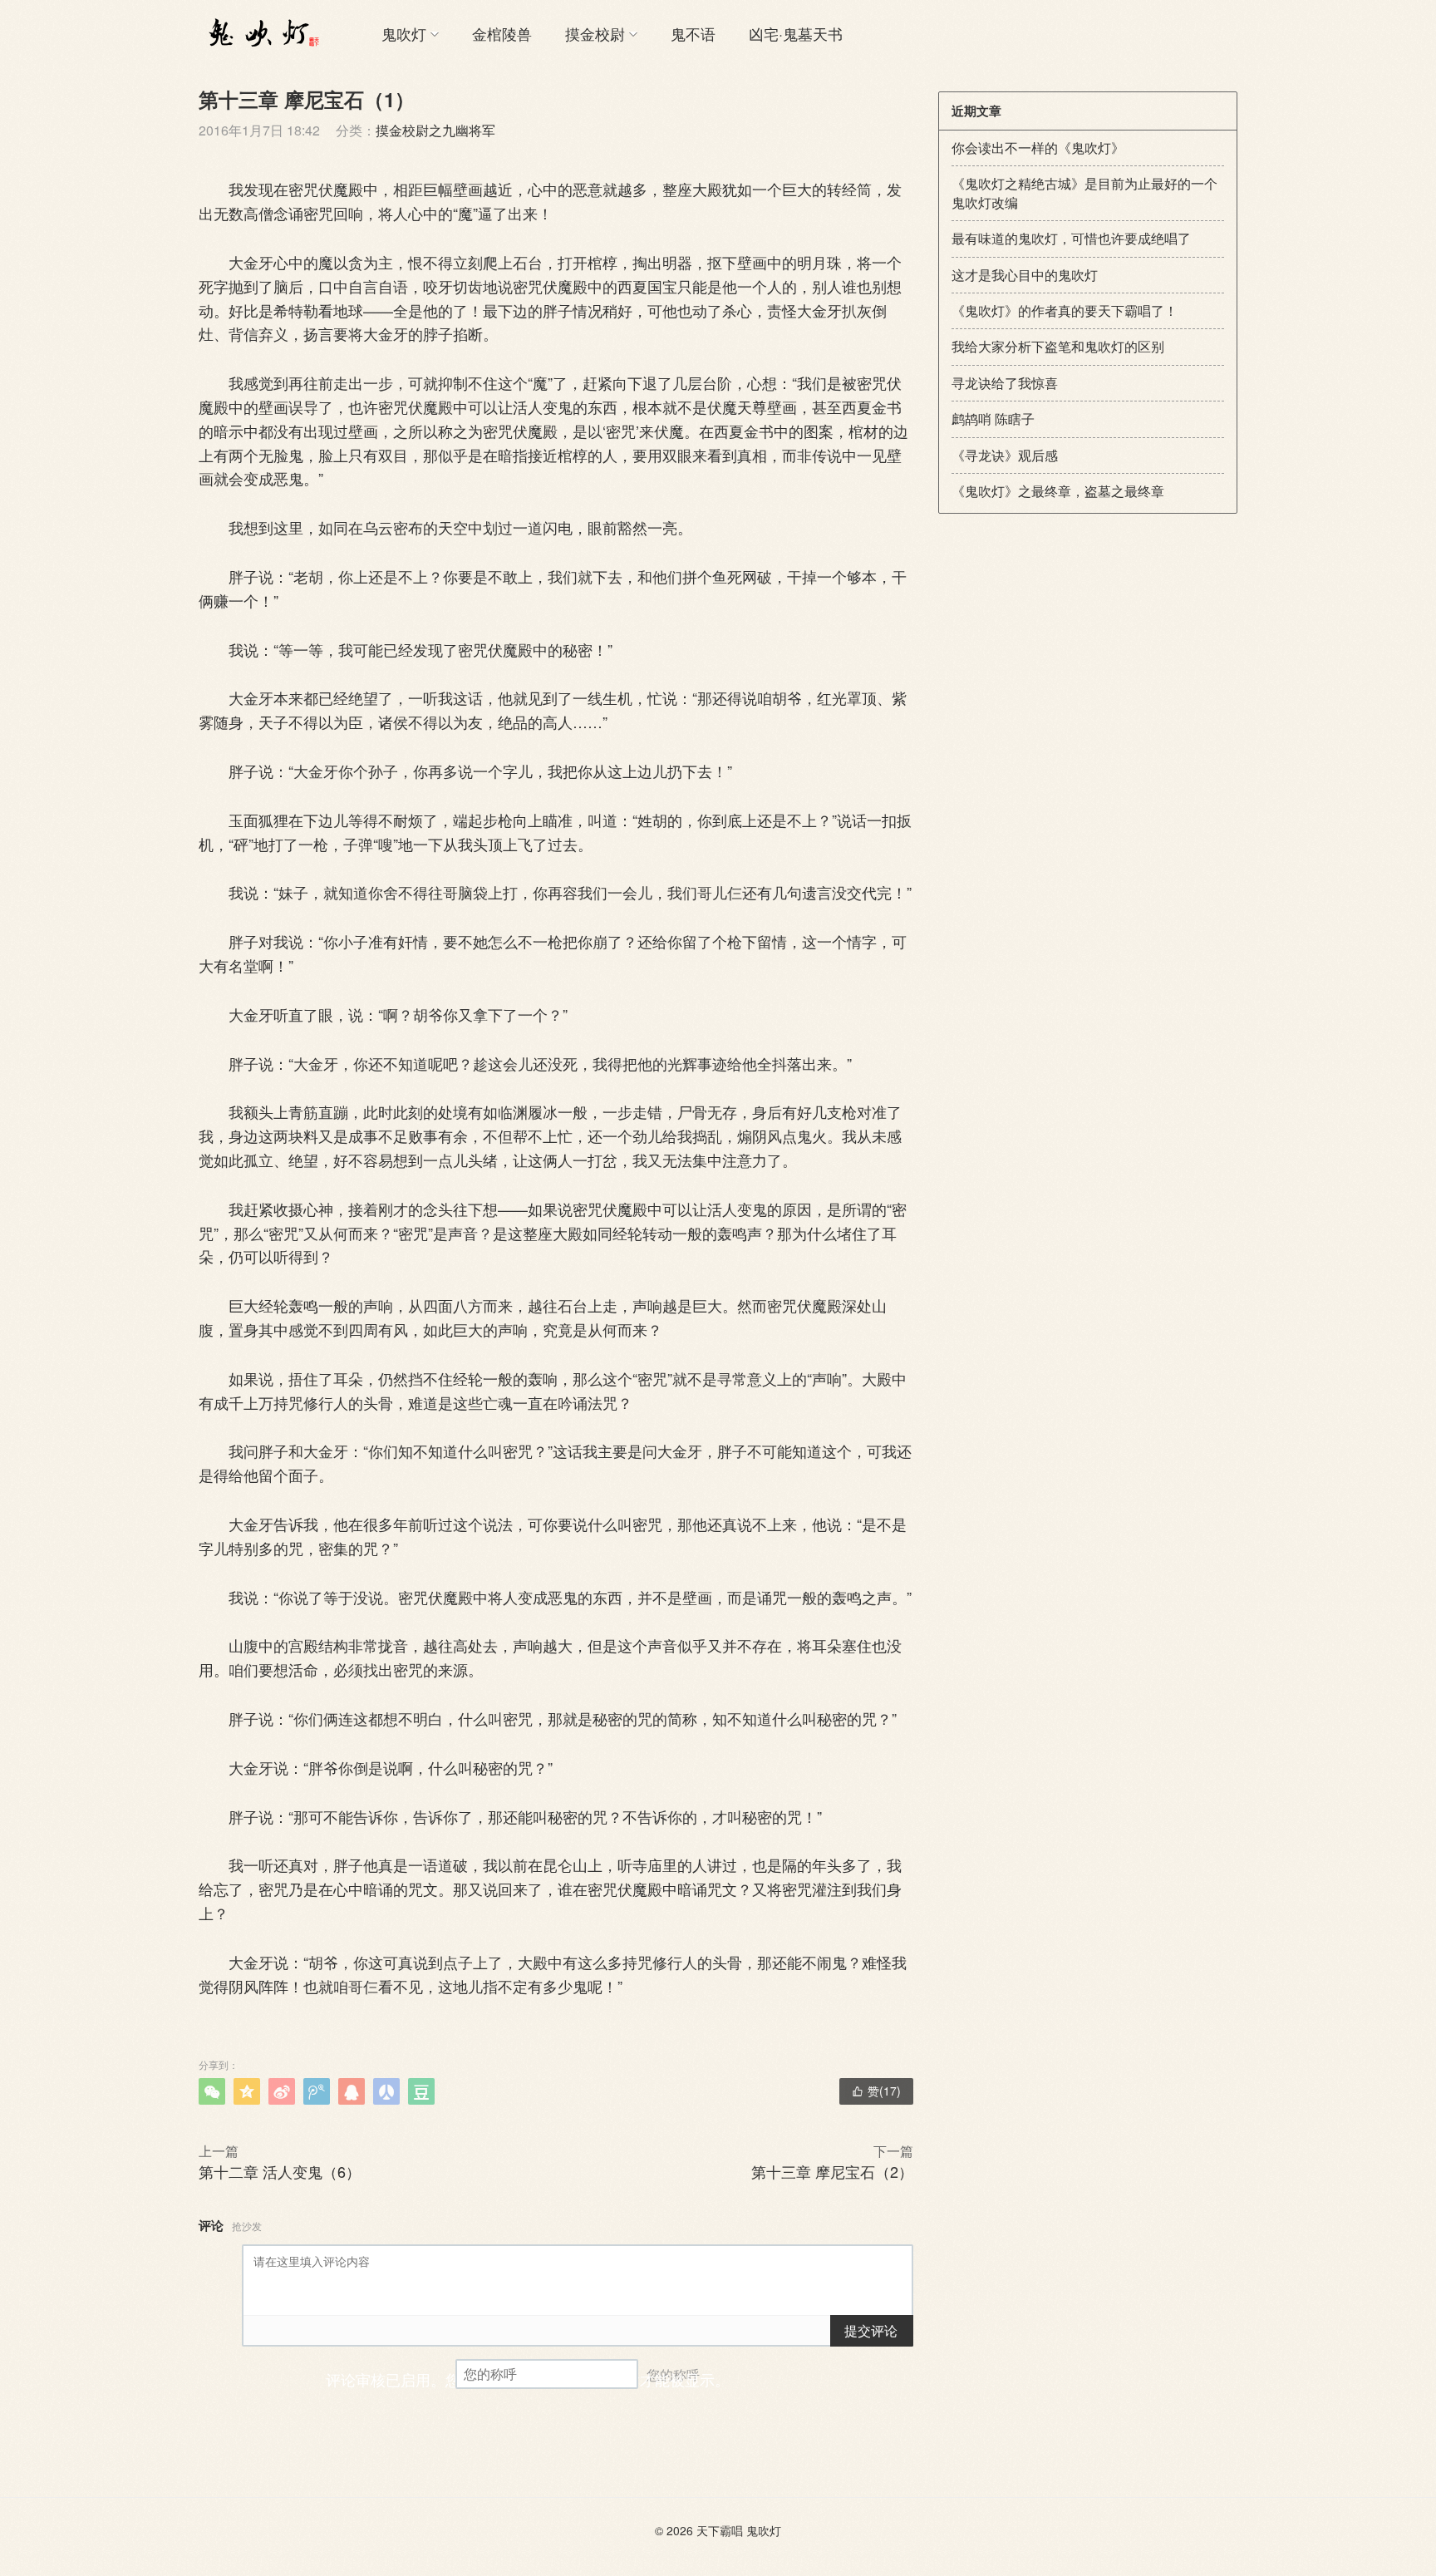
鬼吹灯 (404, 33)
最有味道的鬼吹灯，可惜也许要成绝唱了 (1071, 238)
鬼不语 (693, 33)
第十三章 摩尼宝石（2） (832, 2171)
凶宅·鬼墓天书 (796, 33)
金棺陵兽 (502, 33)
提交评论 (871, 2330)
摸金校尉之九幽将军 (435, 130)
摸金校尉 (595, 33)
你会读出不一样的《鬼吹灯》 (1038, 148)
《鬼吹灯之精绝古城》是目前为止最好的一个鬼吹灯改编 (1084, 192)
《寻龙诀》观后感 (1005, 455)
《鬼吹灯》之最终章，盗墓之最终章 (1058, 491)
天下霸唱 (720, 2530)
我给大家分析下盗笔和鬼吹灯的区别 (1058, 346)
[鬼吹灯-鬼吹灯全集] (261, 33)
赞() (876, 2091)
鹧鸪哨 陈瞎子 (993, 419)
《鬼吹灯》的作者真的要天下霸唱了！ (1065, 310)
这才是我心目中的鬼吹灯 (1025, 275)
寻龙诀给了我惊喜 (1005, 383)
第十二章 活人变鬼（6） (280, 2171)
